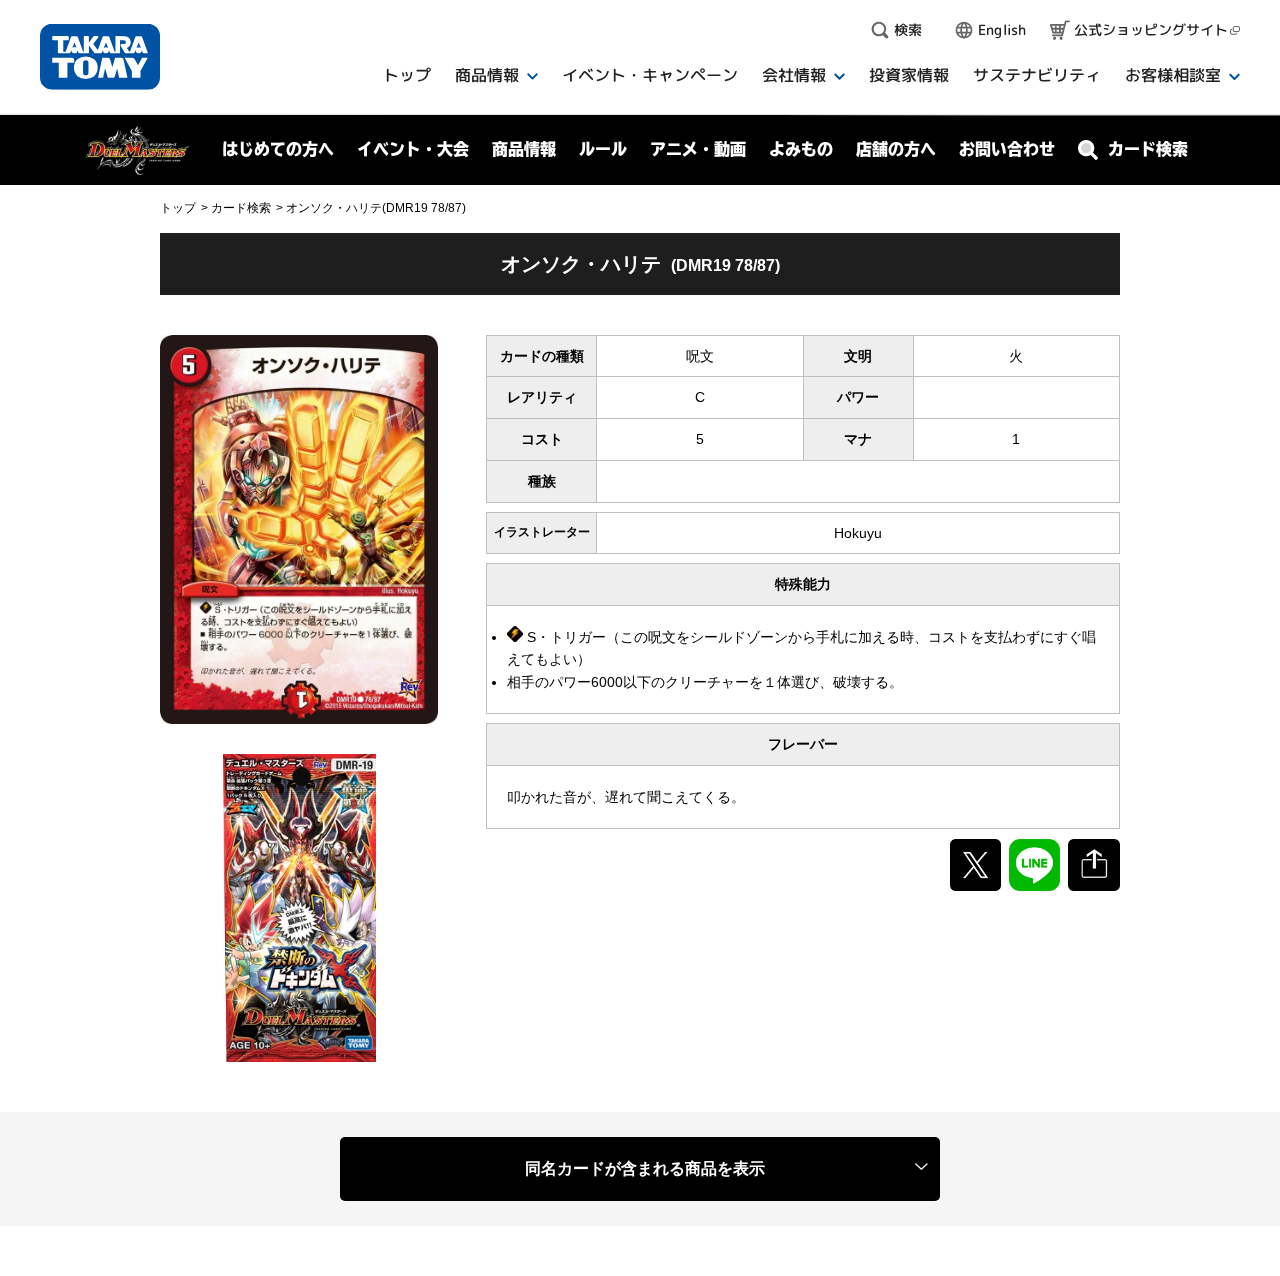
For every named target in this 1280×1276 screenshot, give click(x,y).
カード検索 (241, 208)
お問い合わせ (1007, 149)
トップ (178, 208)
